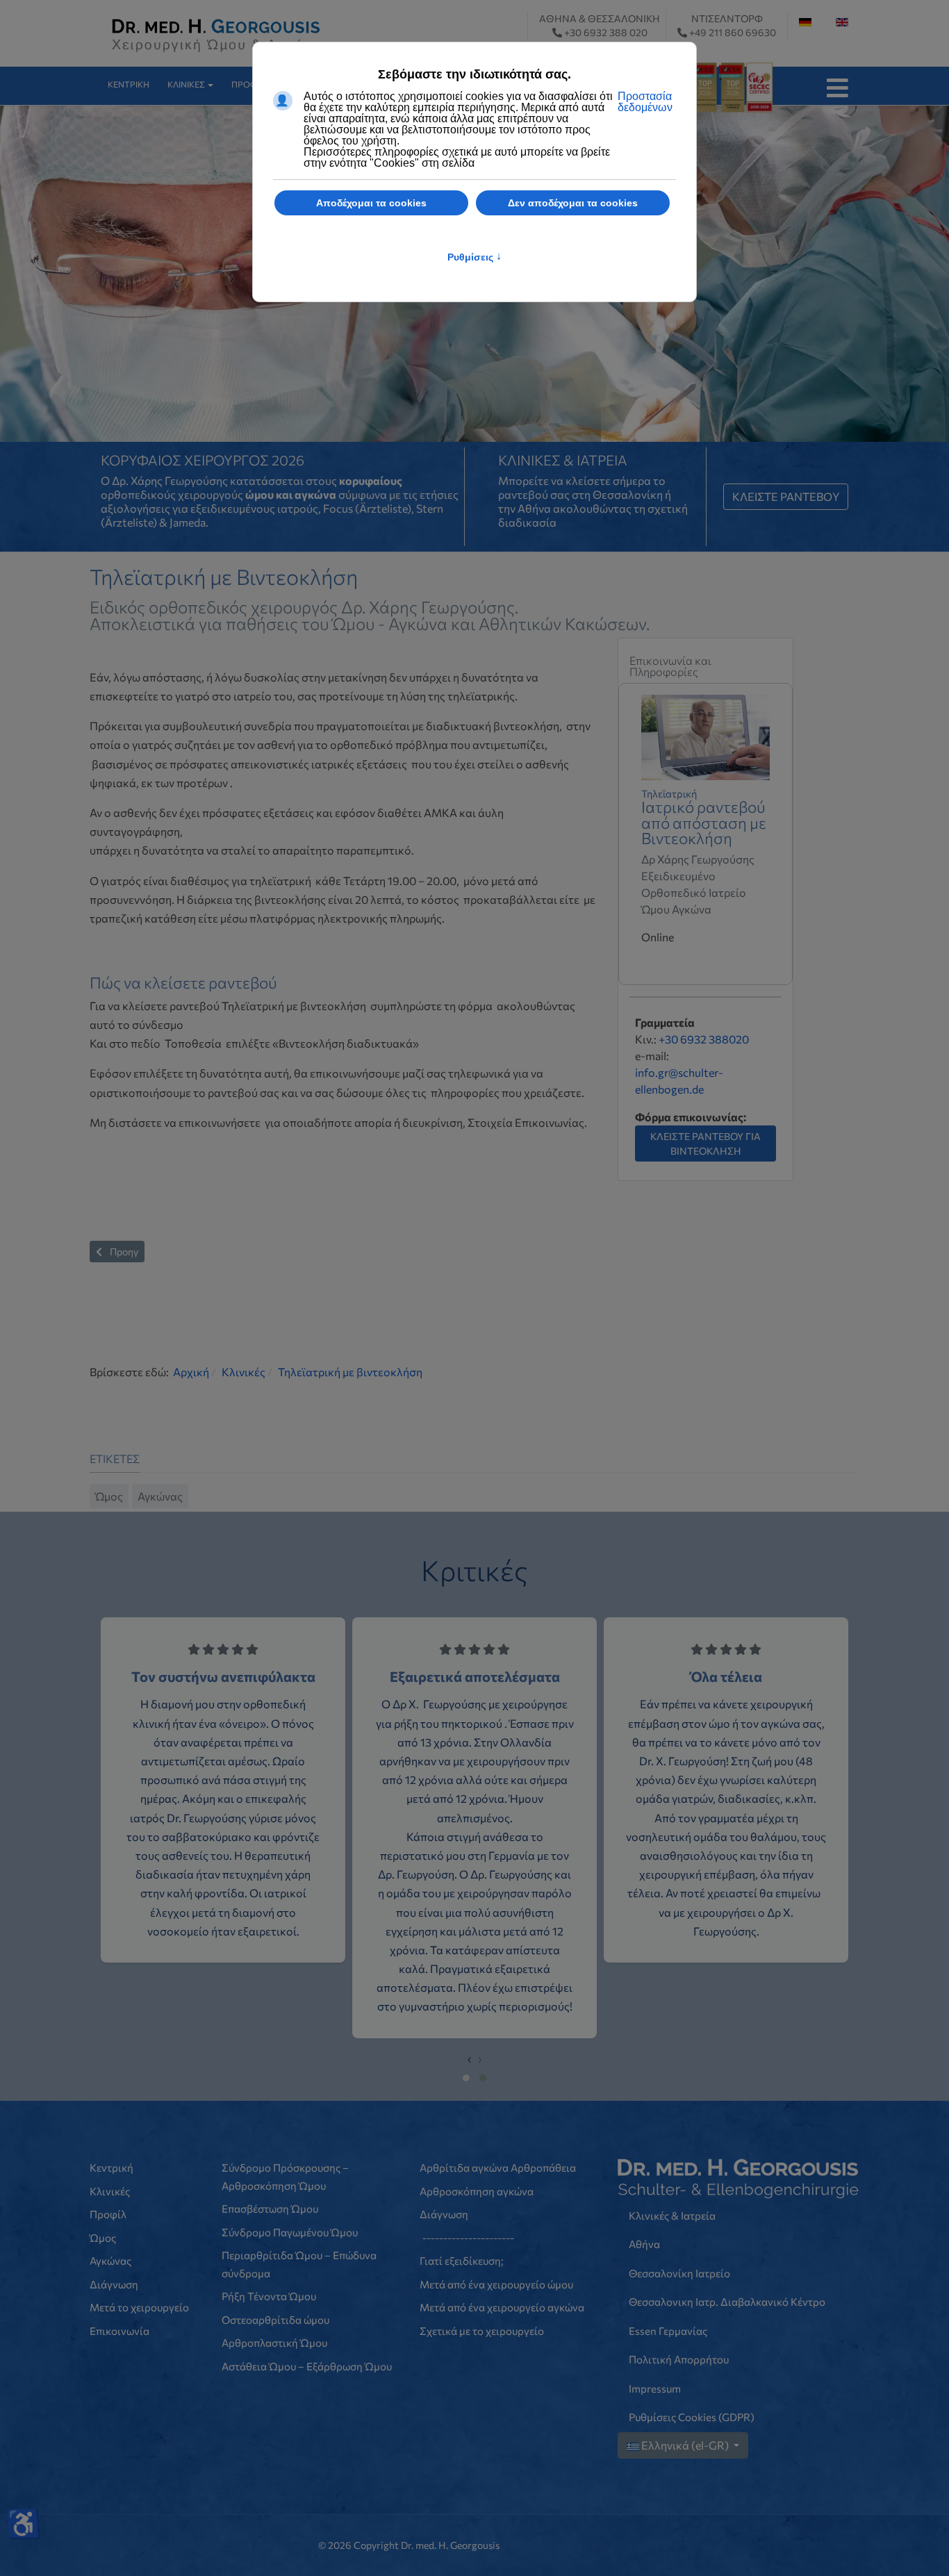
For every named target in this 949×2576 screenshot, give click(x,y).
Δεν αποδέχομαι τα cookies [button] (573, 203)
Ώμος (109, 1552)
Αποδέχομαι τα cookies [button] (371, 203)
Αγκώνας (160, 1552)
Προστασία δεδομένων (645, 102)
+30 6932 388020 (704, 1095)
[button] (192, 85)
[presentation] (469, 2114)
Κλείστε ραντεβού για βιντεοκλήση (705, 1200)
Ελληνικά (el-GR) (685, 2501)
